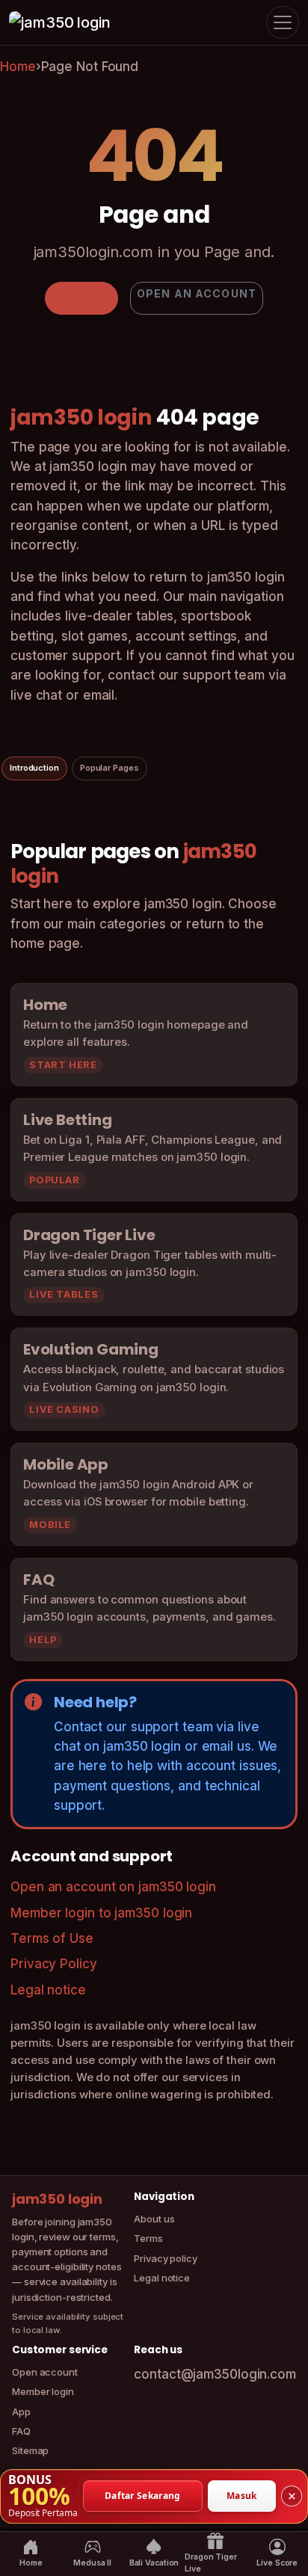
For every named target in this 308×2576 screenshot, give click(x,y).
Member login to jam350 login (101, 1913)
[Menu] (283, 22)
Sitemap (30, 2450)
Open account (45, 2372)
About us (154, 2219)
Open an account (197, 293)
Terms (148, 2238)
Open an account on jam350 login (113, 1887)
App (21, 2412)
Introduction (34, 768)
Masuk (242, 2496)
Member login (43, 2391)
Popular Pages (110, 768)
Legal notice (48, 1990)
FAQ (21, 2431)
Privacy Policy (54, 1964)
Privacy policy (166, 2258)
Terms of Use (52, 1938)
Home (18, 67)
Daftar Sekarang (143, 2496)
